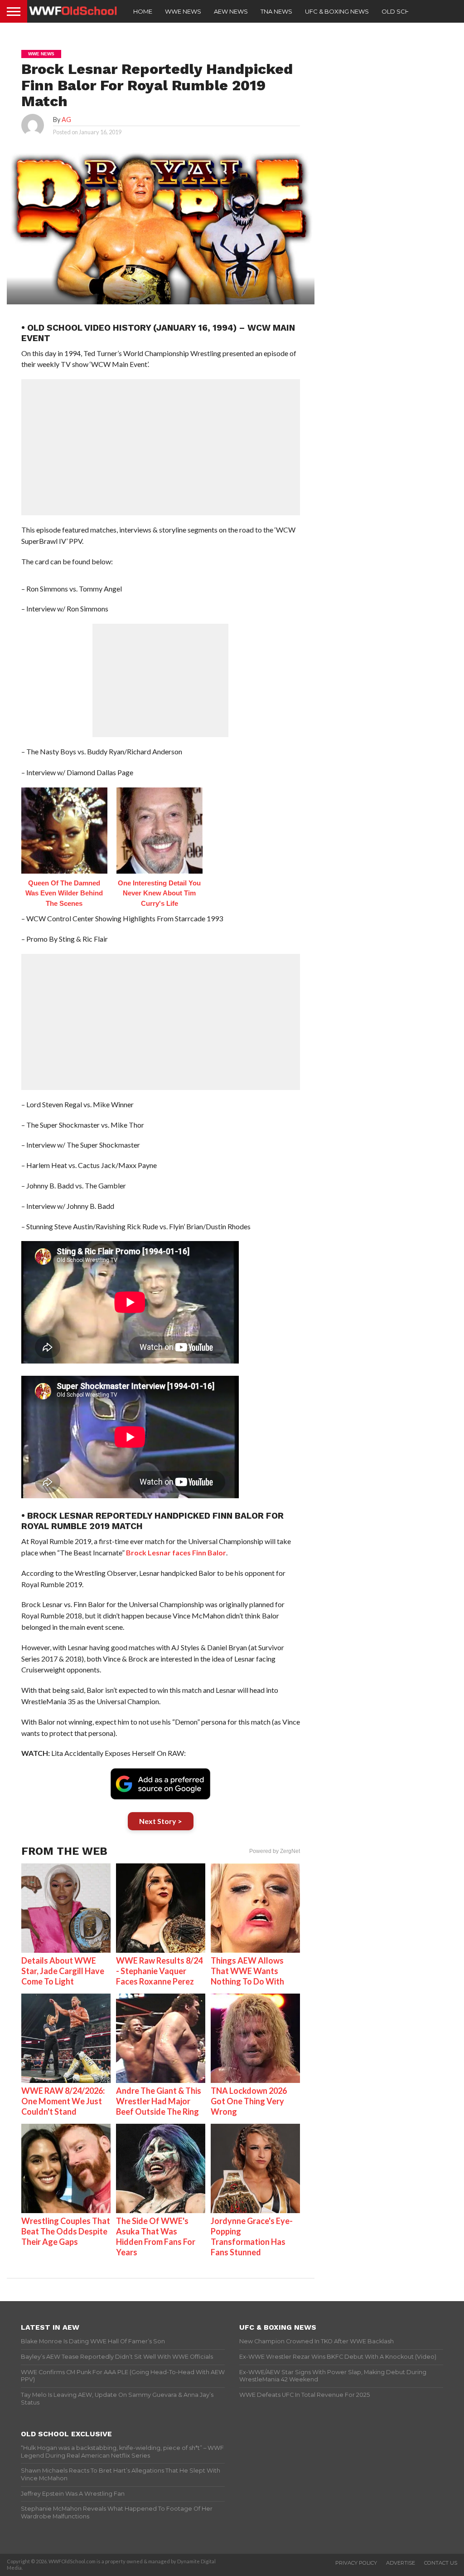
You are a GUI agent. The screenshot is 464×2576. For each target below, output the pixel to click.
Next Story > (161, 1821)
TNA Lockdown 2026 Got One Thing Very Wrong (249, 2101)
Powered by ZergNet (275, 1851)
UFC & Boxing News (337, 11)
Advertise (401, 2563)
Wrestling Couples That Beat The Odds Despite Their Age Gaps (66, 2231)
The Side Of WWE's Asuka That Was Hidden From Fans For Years (156, 2236)
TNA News (276, 11)
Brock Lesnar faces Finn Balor (176, 1552)
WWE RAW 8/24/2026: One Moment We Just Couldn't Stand (63, 2101)
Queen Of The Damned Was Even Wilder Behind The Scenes (64, 893)
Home (143, 11)
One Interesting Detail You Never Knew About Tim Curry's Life (159, 893)
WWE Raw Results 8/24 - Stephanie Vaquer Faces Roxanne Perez (159, 1971)
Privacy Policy (356, 2563)
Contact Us (441, 2563)
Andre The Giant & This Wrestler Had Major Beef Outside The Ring (159, 2101)
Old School (403, 11)
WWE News (183, 11)
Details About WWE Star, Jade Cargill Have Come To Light (63, 1971)
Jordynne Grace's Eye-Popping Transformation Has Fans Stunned (252, 2236)
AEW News (231, 11)
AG (66, 120)
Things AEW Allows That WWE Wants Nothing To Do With (247, 1971)
